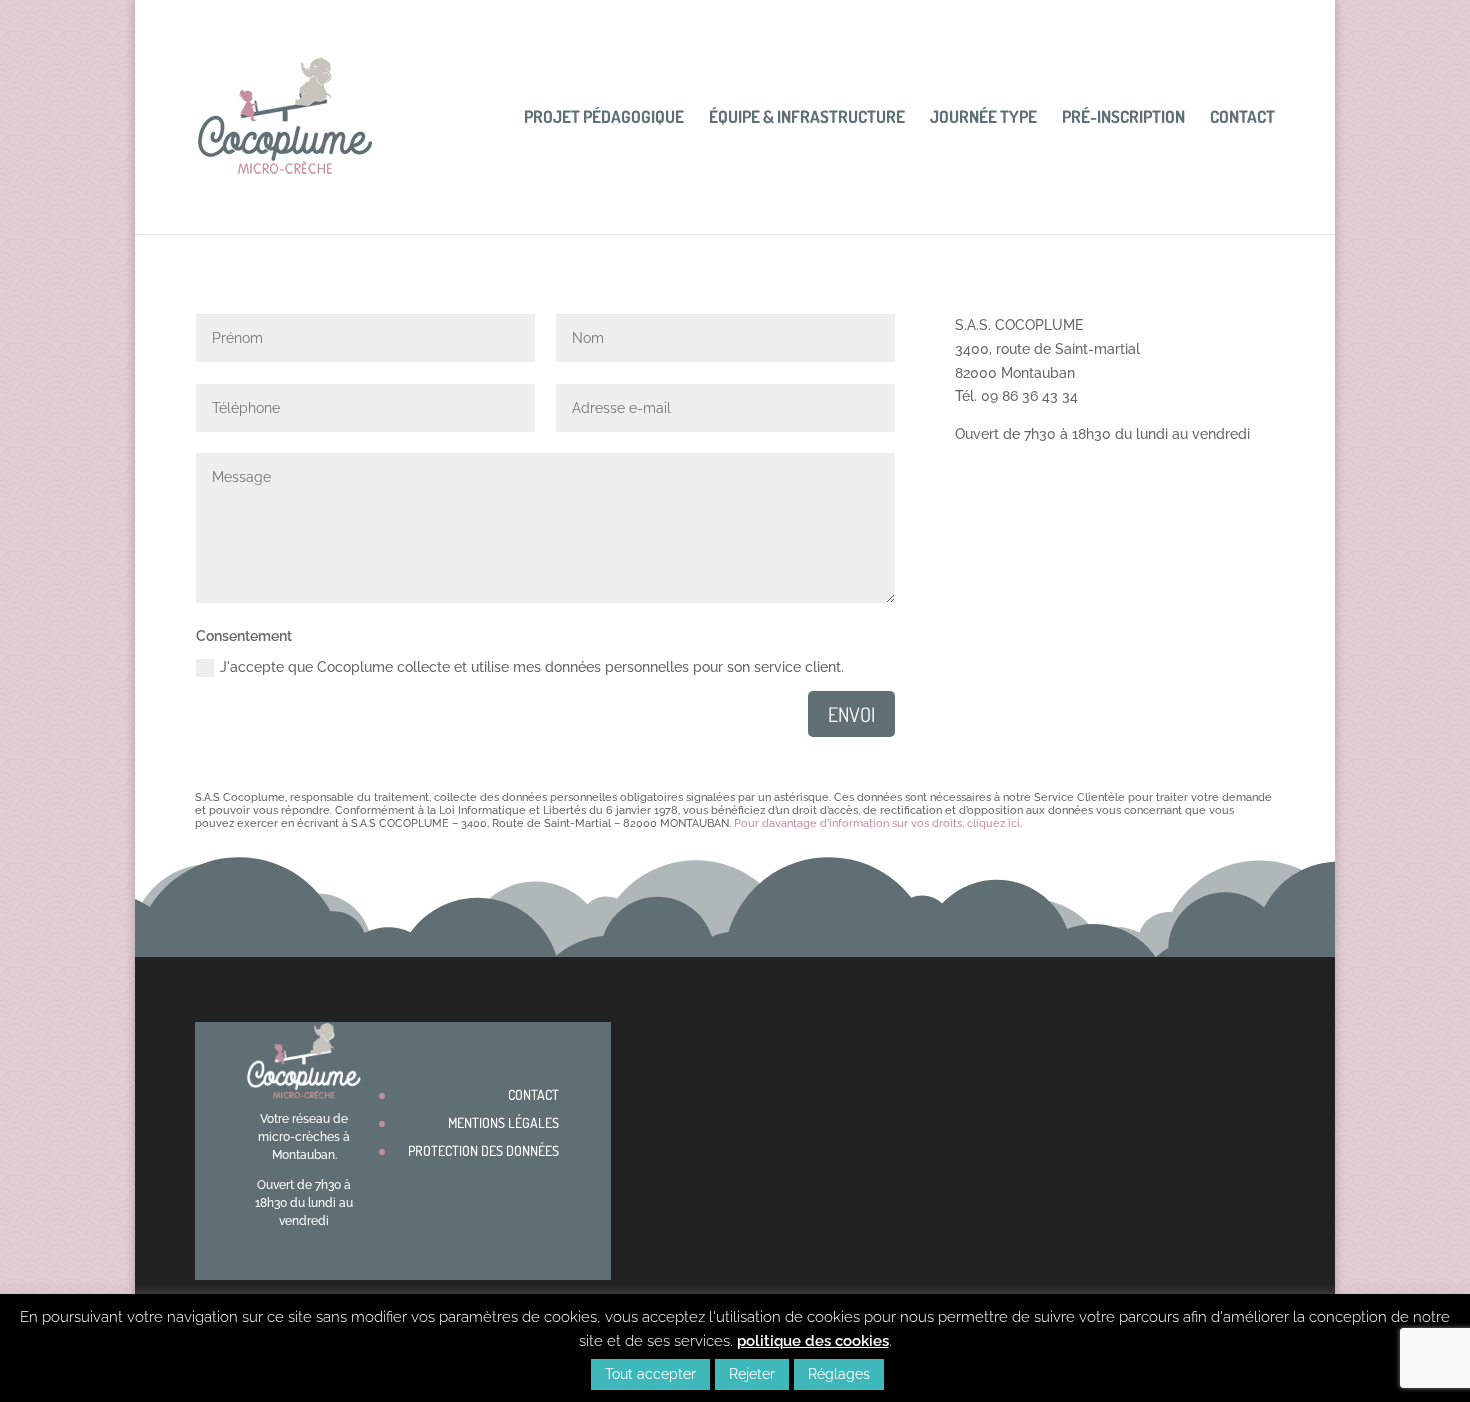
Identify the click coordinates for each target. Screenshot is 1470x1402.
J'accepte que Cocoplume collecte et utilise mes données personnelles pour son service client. (532, 667)
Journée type (983, 118)
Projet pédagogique (604, 118)
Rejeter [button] (752, 1374)
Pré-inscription (1123, 118)
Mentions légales (503, 1122)
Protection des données (483, 1150)
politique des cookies (813, 1341)
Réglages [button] (839, 1374)
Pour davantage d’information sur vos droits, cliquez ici (877, 823)
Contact (1242, 118)
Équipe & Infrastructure (807, 118)
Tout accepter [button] (650, 1374)
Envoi (851, 714)
